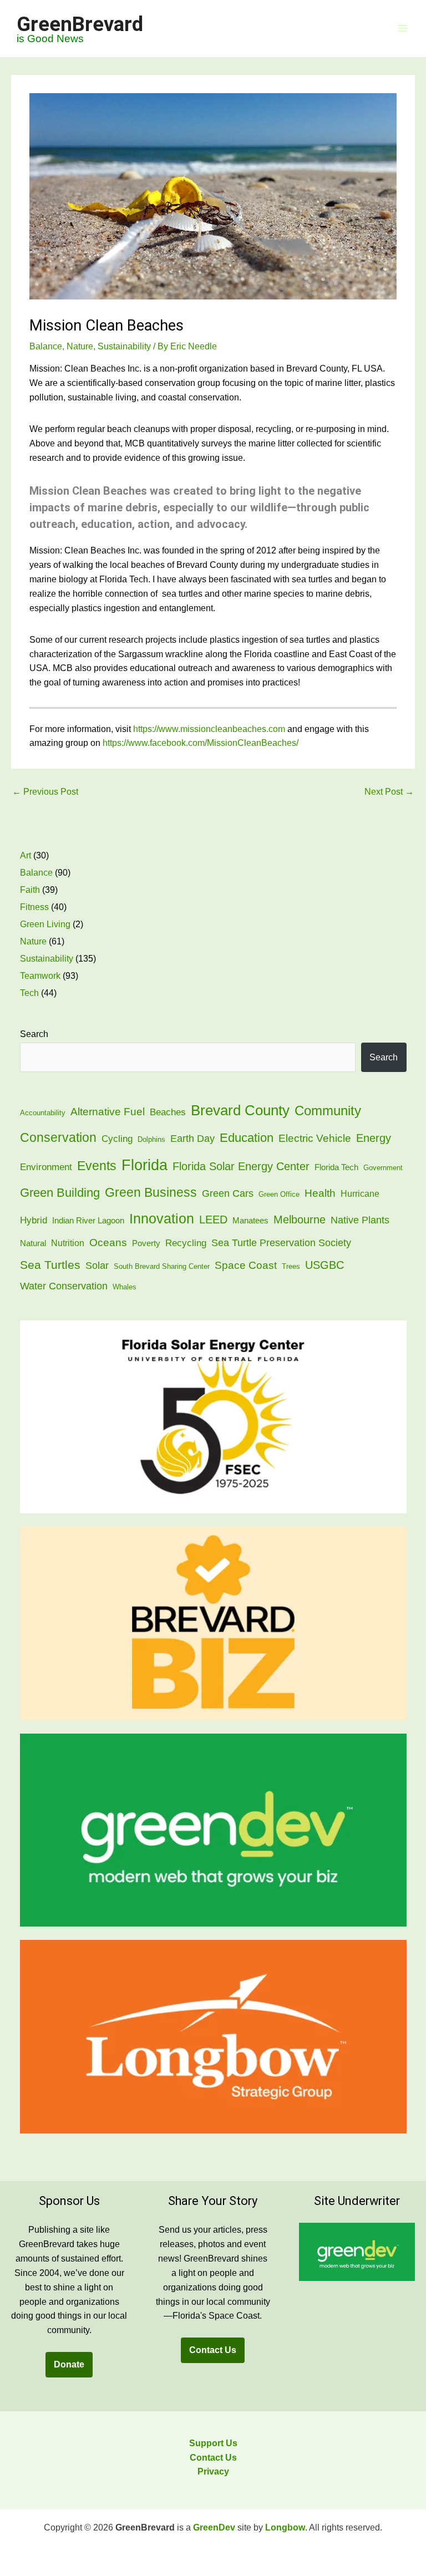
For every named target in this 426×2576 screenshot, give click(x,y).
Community (328, 1111)
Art (26, 855)
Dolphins (151, 1139)
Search (34, 1034)
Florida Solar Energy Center (241, 1166)
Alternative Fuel (108, 1111)
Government (383, 1168)
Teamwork (40, 976)
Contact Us (213, 2350)
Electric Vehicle (315, 1138)
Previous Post (45, 792)
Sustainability (124, 346)
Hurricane (360, 1194)
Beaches (168, 1112)
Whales (125, 1287)
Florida (144, 1165)
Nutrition (68, 1243)
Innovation (162, 1219)
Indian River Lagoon (88, 1221)
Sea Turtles (50, 1265)
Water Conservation (64, 1286)
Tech (29, 993)
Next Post (389, 792)
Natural (33, 1243)
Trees (291, 1266)
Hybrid (34, 1220)
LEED (213, 1220)
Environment (46, 1167)
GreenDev (214, 2527)
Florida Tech (336, 1167)
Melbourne (300, 1220)
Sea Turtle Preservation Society (281, 1243)
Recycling (186, 1243)
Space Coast (246, 1265)
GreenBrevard (80, 24)
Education (247, 1138)
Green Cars (228, 1193)
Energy (374, 1138)
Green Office (279, 1194)
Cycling (117, 1139)
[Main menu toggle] (403, 29)
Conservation (58, 1137)
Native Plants (360, 1220)
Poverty (146, 1243)
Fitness (34, 907)
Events (97, 1166)
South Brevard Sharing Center (162, 1266)
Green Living (45, 924)
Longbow (285, 2527)
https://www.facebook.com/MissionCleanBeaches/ (201, 743)
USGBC (324, 1265)
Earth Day (192, 1138)
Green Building (60, 1193)
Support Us (213, 2443)
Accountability (43, 1113)
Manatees (250, 1221)
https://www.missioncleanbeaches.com (209, 729)
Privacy (213, 2471)
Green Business (151, 1193)
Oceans (108, 1243)
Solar (97, 1265)
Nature (80, 346)
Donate (69, 2364)
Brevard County (240, 1110)
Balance (46, 346)
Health (320, 1193)
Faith (30, 890)
